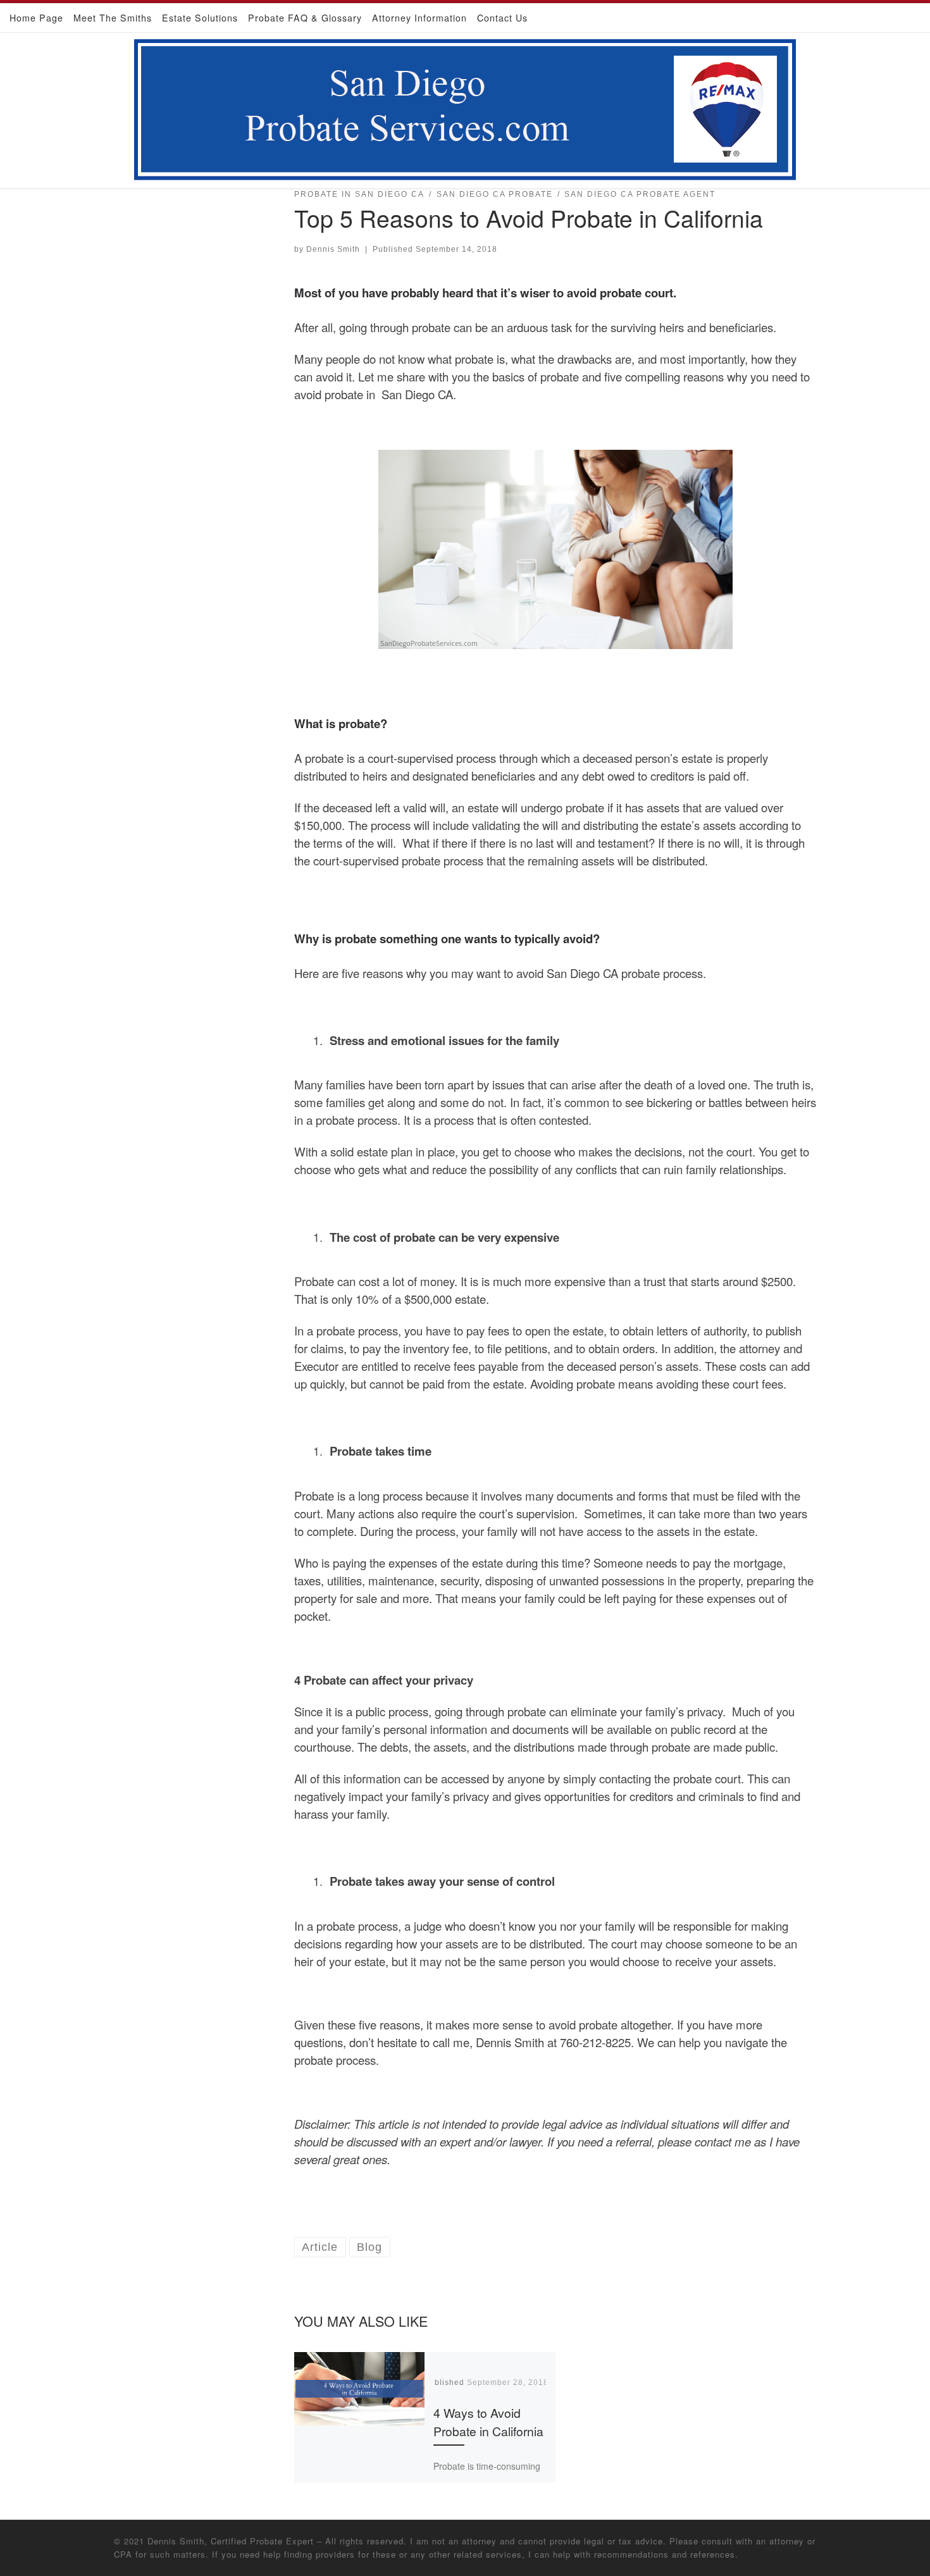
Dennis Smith (333, 249)
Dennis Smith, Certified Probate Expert (231, 2541)
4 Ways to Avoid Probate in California (488, 2422)
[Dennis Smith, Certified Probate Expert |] (465, 107)
